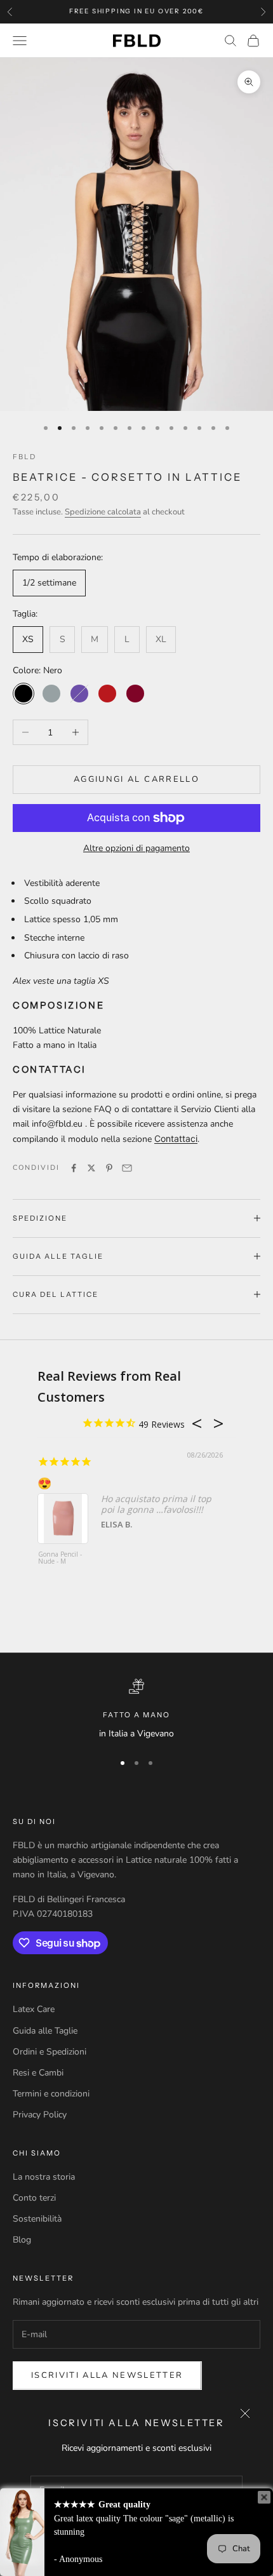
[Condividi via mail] (127, 1168)
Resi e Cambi (38, 2073)
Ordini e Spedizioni (50, 2052)
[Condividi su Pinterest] (109, 1168)
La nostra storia (44, 2177)
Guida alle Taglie (45, 2031)
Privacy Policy (40, 2115)
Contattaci (176, 1138)
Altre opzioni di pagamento (136, 848)
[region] (136, 1710)
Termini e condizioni (51, 2094)
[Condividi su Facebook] (74, 1168)
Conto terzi (34, 2198)
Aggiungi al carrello (136, 779)
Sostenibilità (37, 2219)
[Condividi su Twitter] (91, 1168)
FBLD (24, 457)
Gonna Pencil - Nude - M (60, 1558)
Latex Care (34, 2009)
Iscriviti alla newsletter (107, 2375)
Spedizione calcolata (103, 512)
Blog (22, 2240)
